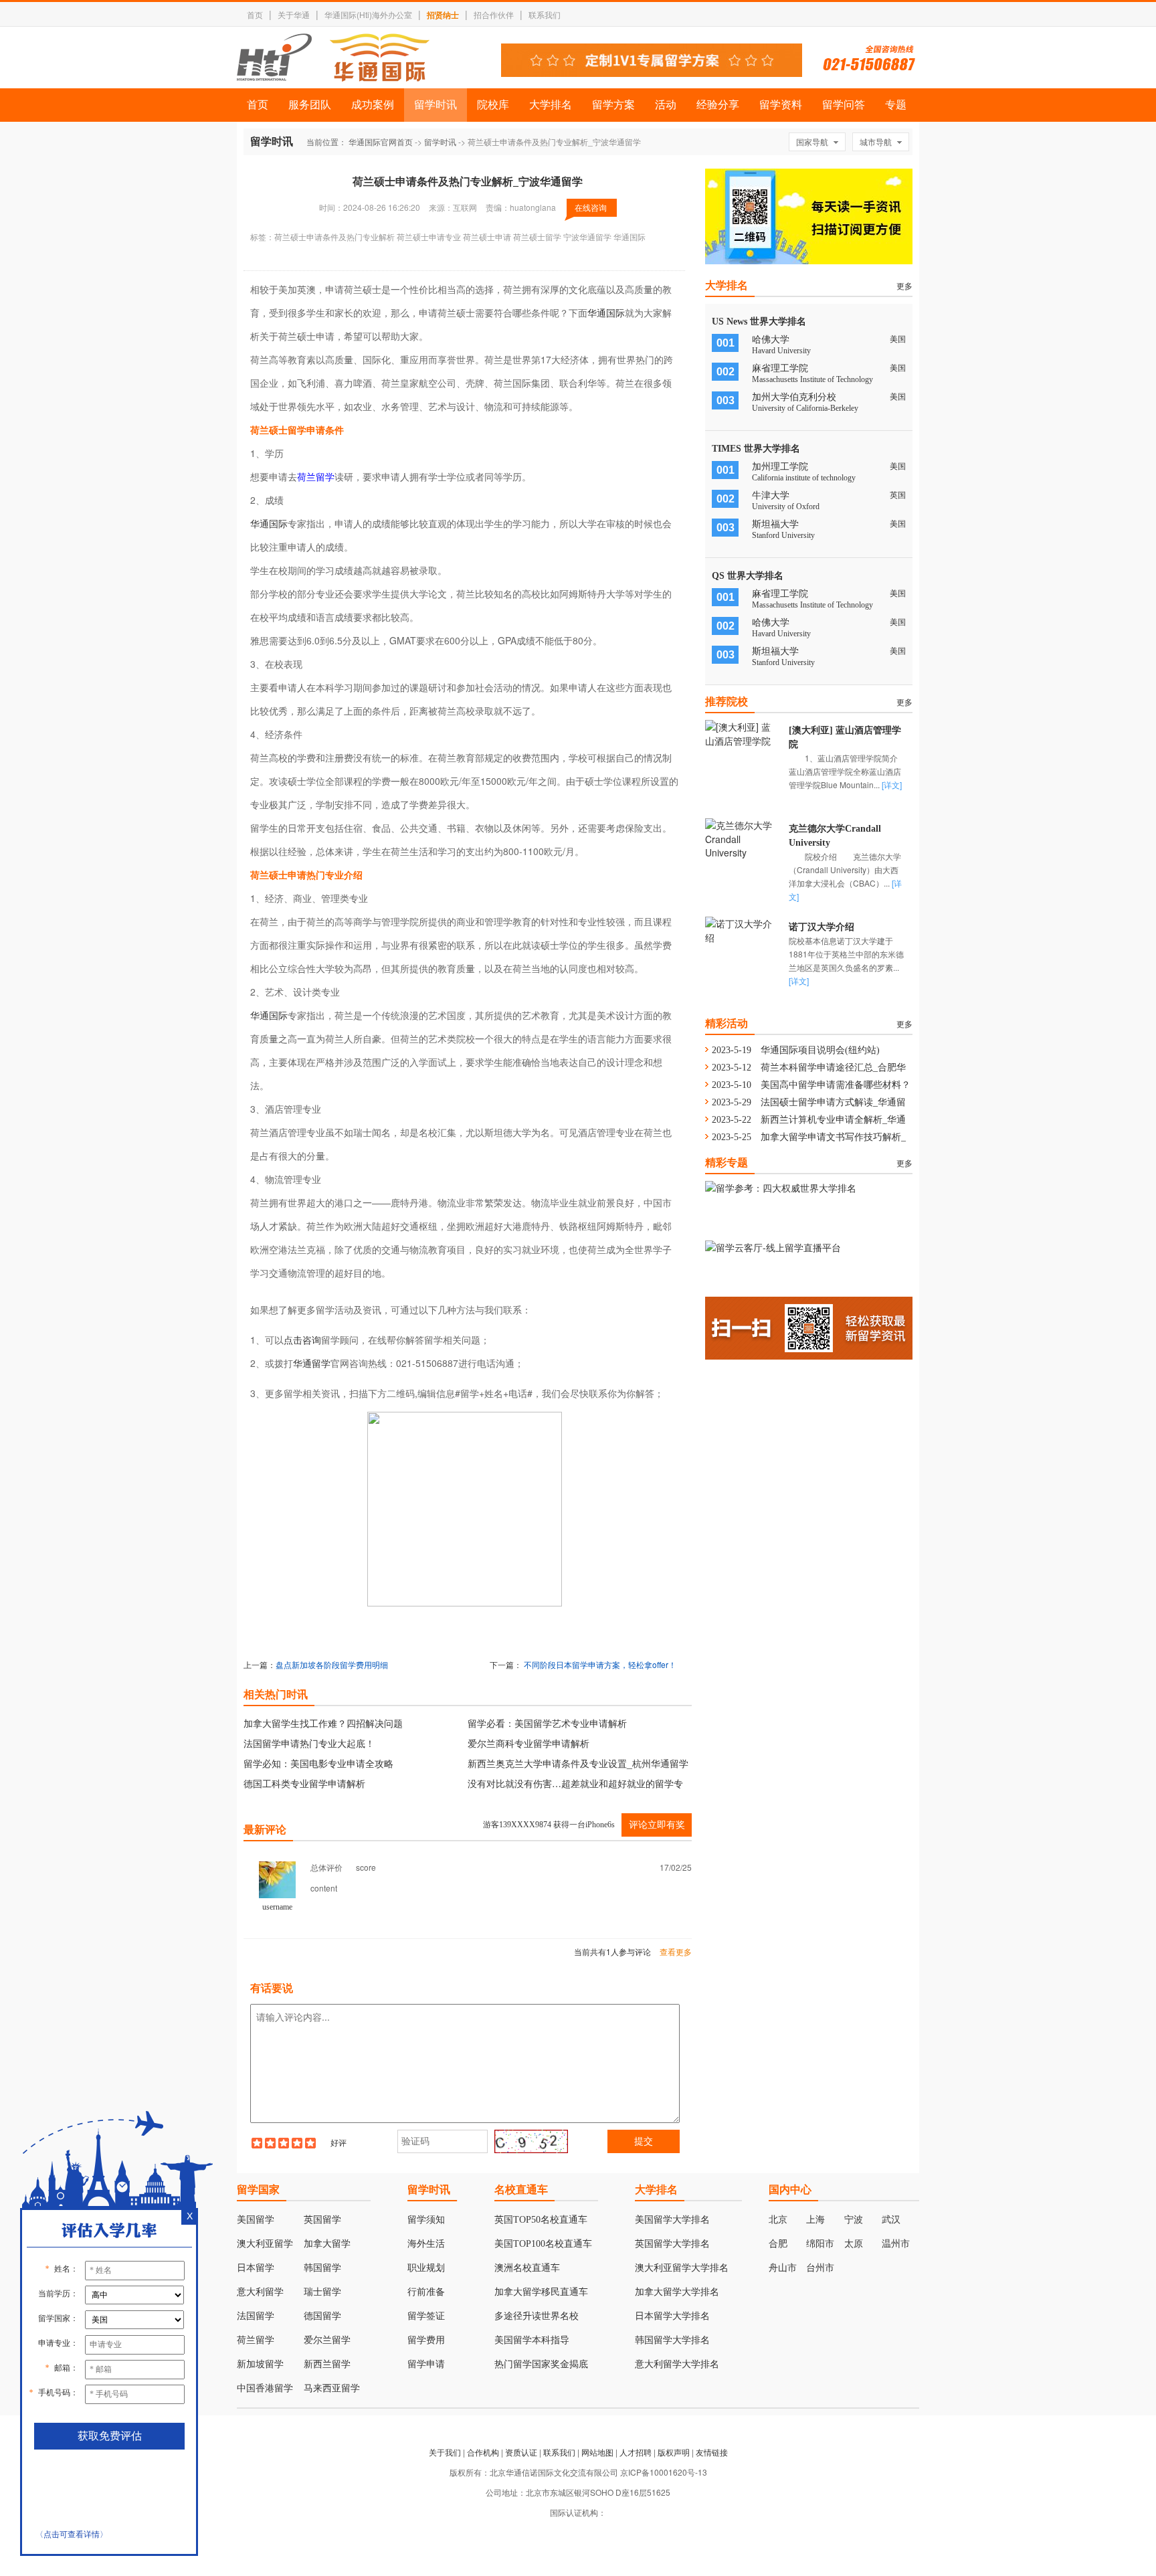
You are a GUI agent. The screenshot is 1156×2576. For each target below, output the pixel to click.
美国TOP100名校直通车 (543, 2244)
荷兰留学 (316, 476)
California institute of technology (804, 478)
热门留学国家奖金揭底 (541, 2364)
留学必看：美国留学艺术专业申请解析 (547, 1723)
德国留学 (322, 2316)
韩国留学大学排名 (672, 2340)
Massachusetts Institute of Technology (812, 379)
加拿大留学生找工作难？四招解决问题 (323, 1723)
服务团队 (310, 105)
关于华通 (294, 14)
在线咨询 (591, 207)
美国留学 (256, 2220)
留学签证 (426, 2316)
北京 (778, 2220)
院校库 (493, 105)
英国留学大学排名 (672, 2244)
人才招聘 (636, 2452)
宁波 (854, 2220)
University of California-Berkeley (805, 408)
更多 (904, 285)
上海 (815, 2220)
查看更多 (676, 1951)
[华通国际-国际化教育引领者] (333, 58)
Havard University (781, 351)
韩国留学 (322, 2268)
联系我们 (545, 14)
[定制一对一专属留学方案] (652, 73)
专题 (896, 105)
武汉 (891, 2220)
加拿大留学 (327, 2244)
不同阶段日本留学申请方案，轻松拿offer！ (600, 1664)
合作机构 (483, 2452)
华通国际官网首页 (381, 142)
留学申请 (426, 2364)
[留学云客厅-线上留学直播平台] (773, 1247)
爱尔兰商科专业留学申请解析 (528, 1743)
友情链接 (712, 2452)
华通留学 (312, 1363)
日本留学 (256, 2268)
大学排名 (551, 105)
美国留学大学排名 (672, 2220)
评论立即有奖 (657, 1825)
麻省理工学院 (780, 368)
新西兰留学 (327, 2364)
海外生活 (426, 2244)
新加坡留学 (260, 2364)
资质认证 (521, 2452)
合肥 (778, 2244)
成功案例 (373, 105)
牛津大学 (771, 495)
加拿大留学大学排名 (677, 2292)
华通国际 (606, 312)
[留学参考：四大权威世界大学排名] (781, 1188)
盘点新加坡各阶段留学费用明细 (332, 1664)
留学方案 (613, 105)
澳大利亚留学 (265, 2244)
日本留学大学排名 (672, 2316)
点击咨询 (302, 1340)
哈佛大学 (771, 340)
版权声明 (674, 2452)
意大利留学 (260, 2292)
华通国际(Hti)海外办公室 (368, 14)
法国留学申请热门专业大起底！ (309, 1743)
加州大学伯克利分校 (794, 397)
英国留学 (322, 2220)
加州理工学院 (780, 467)
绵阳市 (820, 2244)
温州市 (896, 2244)
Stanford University (783, 535)
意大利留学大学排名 (677, 2364)
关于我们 (445, 2452)
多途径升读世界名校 (537, 2316)
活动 (666, 105)
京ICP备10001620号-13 (664, 2472)
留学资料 (781, 105)
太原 (854, 2244)
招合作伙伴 (494, 14)
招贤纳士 (443, 15)
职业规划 (426, 2268)
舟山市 (783, 2268)
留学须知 (426, 2220)
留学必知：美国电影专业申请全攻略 (318, 1763)
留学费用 (426, 2340)
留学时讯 (436, 105)
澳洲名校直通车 (527, 2268)
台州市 (820, 2268)
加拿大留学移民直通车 (541, 2292)
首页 (255, 14)
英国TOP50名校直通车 (541, 2220)
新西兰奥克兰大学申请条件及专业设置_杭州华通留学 (578, 1763)
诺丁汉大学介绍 (822, 927)
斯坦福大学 (775, 524)
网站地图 (597, 2452)
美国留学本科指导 (532, 2340)
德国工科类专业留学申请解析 (304, 1783)
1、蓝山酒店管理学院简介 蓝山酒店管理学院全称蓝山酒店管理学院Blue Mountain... (851, 771)
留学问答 (844, 105)
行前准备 (426, 2292)
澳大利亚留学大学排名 (682, 2268)
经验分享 (718, 105)
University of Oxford (786, 507)
